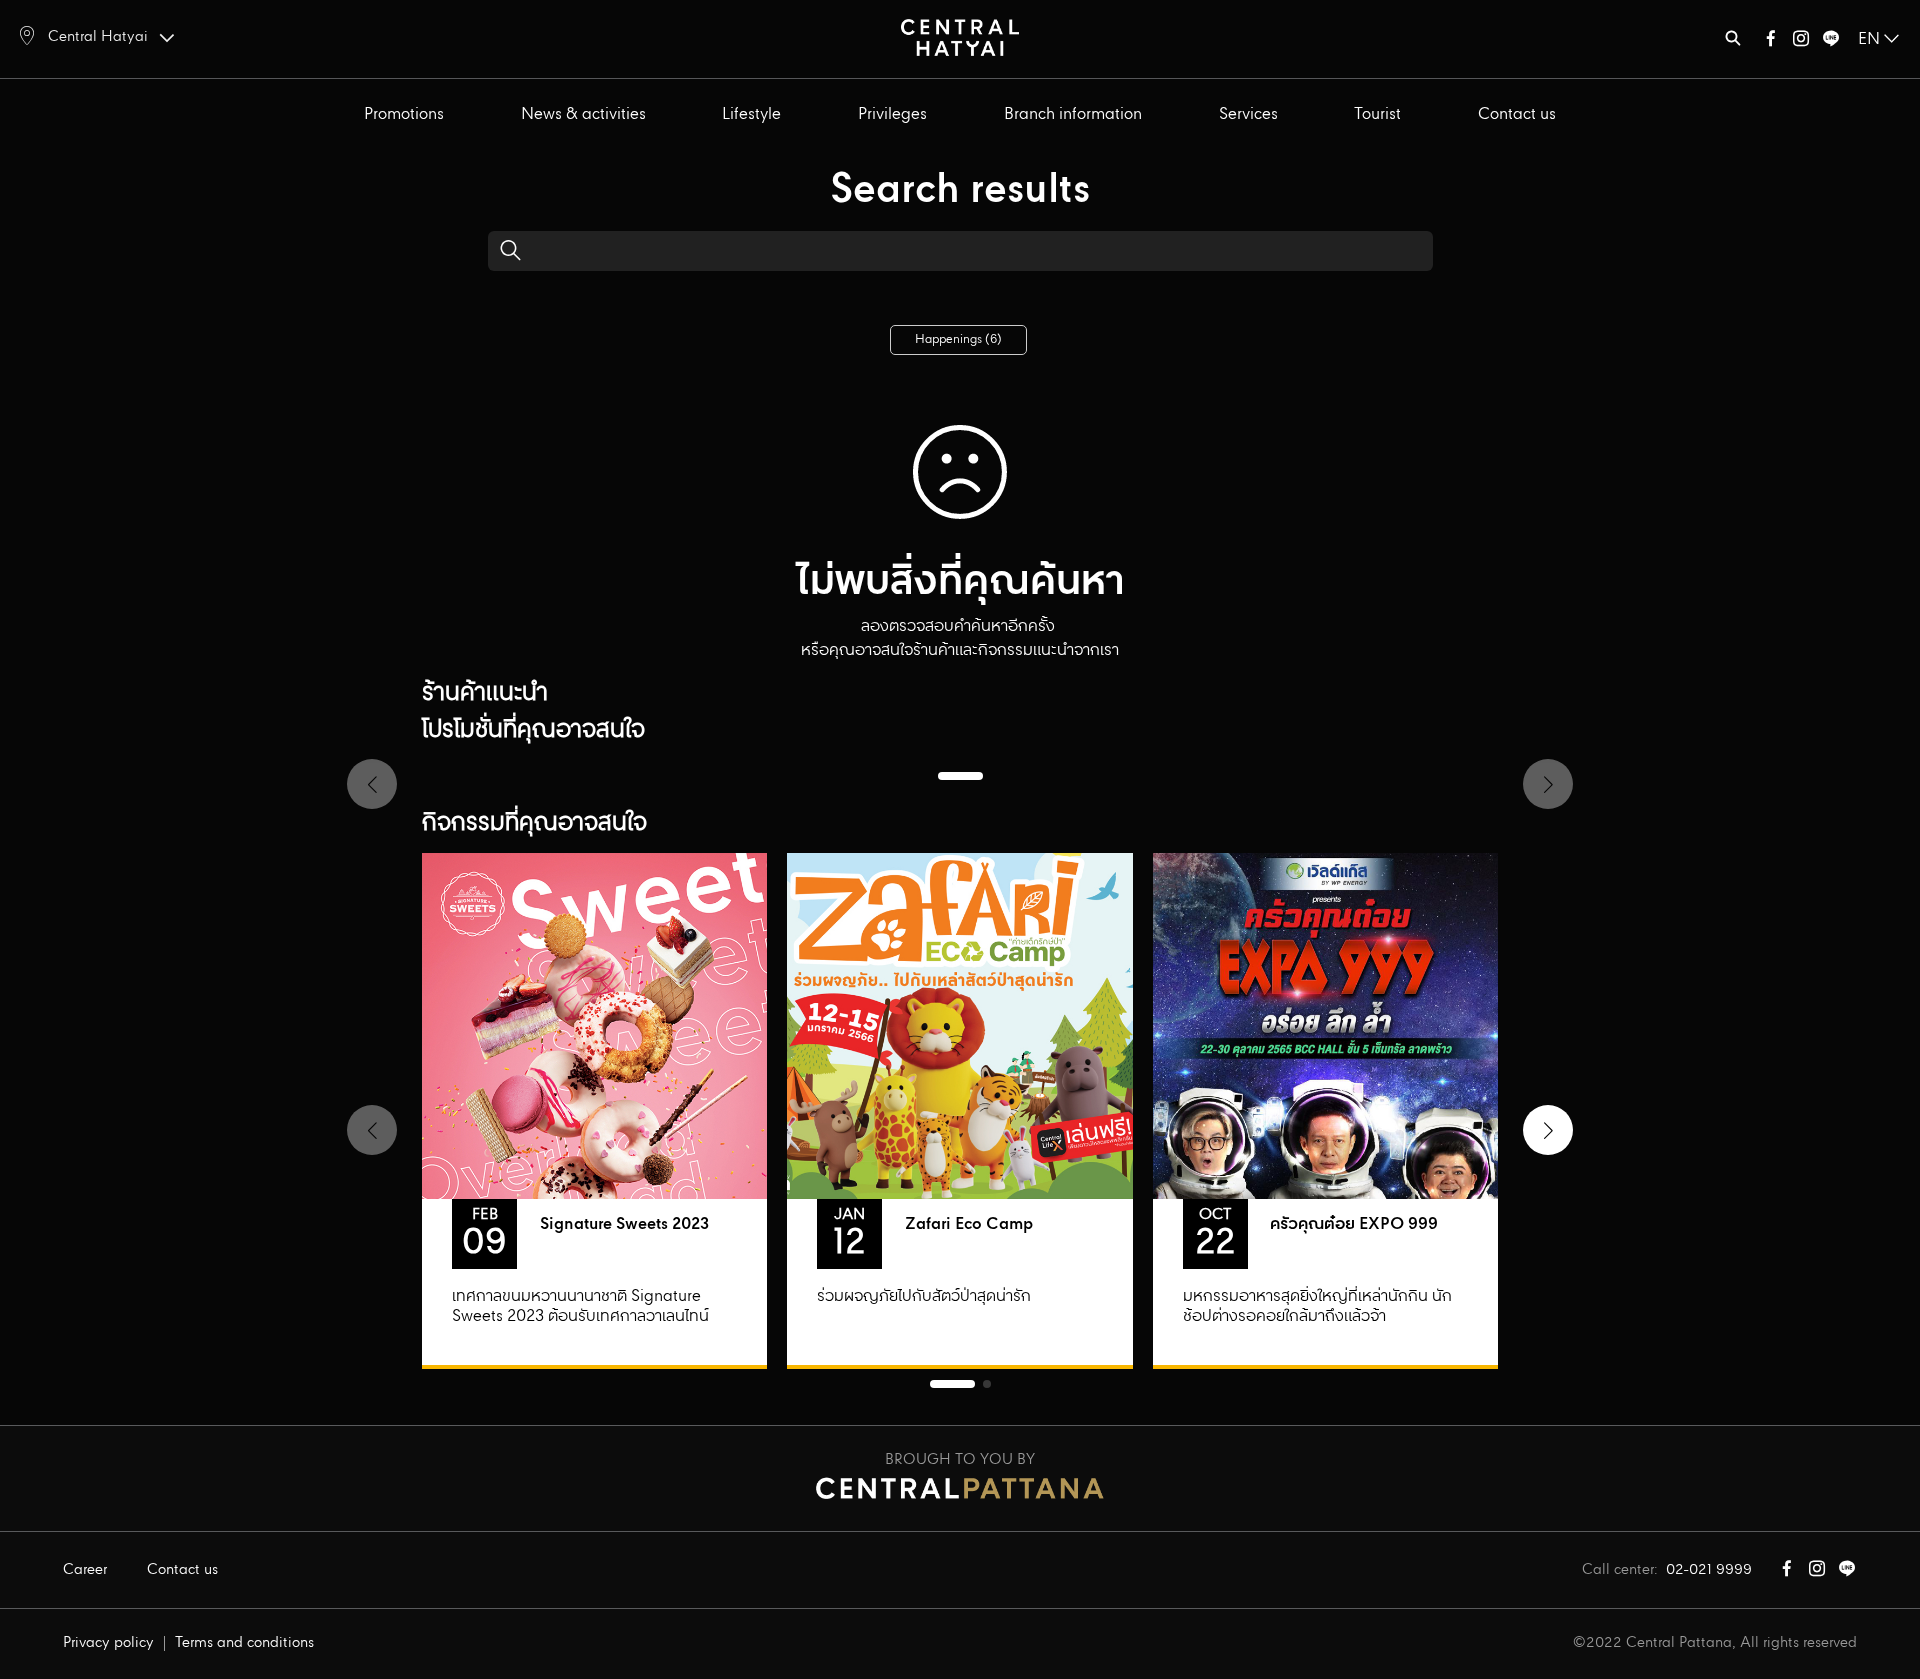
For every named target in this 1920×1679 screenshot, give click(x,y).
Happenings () (958, 339)
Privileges (892, 114)
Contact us (1517, 114)
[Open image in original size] (960, 36)
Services (1248, 114)
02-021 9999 (1709, 1570)
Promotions (404, 114)
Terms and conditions (244, 1643)
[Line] (1831, 42)
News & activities (583, 114)
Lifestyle (751, 114)
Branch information (1073, 114)
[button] (1548, 1130)
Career (85, 1570)
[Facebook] (1771, 42)
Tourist (1377, 114)
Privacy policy (108, 1643)
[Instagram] (1801, 42)
